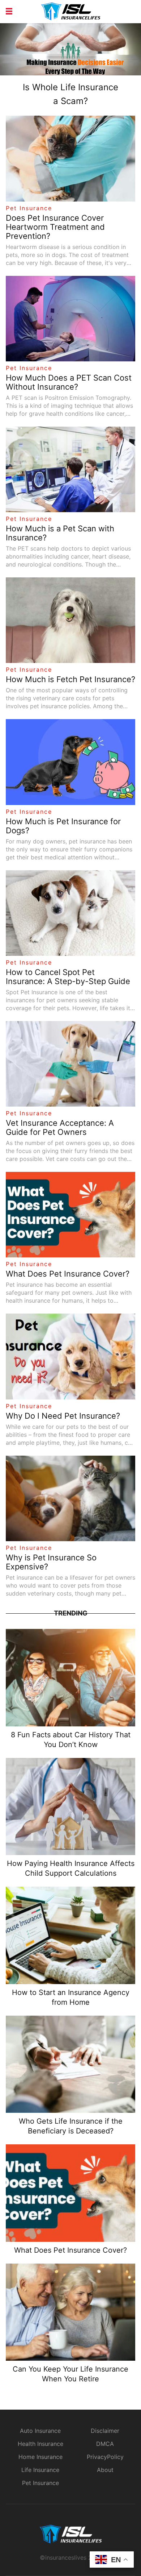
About (105, 2470)
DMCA (105, 2444)
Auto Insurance (40, 2431)
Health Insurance (40, 2444)
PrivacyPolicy (105, 2457)
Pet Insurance (29, 208)
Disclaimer (105, 2431)
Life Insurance (40, 2470)
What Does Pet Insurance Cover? (70, 2250)
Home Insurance (40, 2457)
